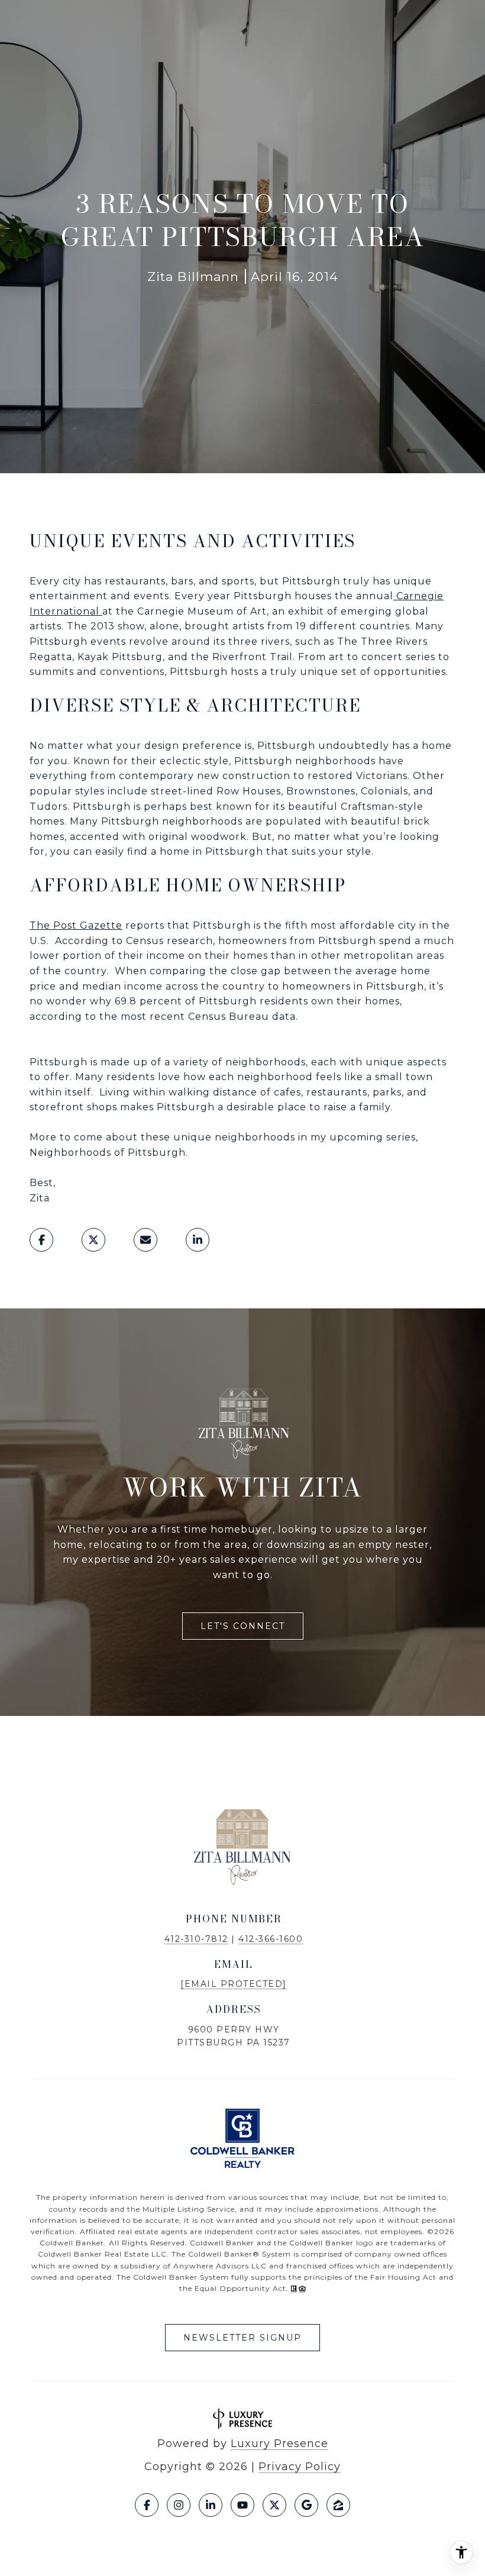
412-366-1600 (271, 1939)
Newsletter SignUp (242, 2338)
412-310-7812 (196, 1939)
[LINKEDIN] (211, 2505)
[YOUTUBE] (242, 2505)
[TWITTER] (274, 2505)
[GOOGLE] (306, 2505)
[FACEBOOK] (147, 2505)
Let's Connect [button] (243, 1626)
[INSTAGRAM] (179, 2505)
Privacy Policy (300, 2467)
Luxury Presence (279, 2444)
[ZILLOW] (338, 2505)
